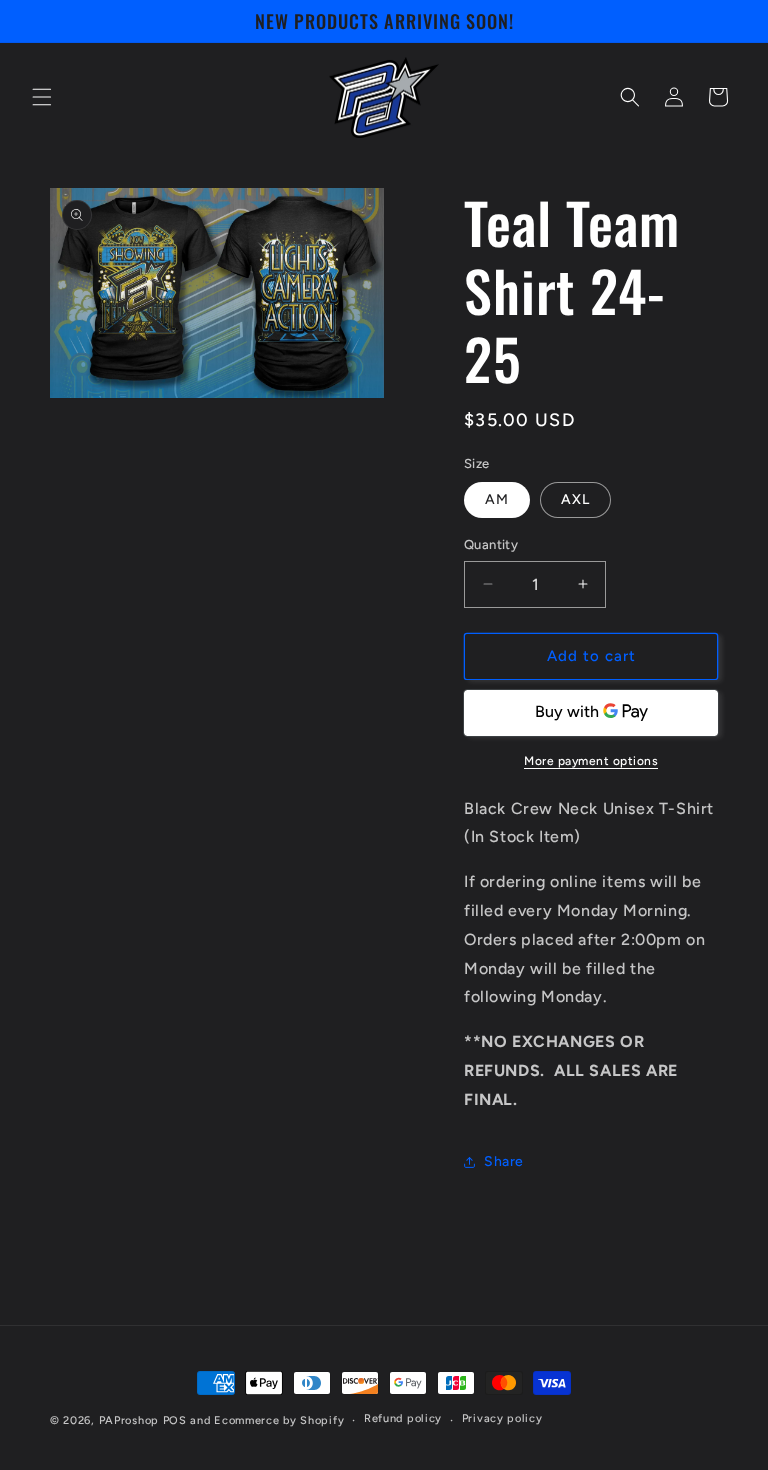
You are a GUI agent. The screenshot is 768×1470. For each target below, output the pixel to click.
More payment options (591, 761)
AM (497, 499)
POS (175, 1420)
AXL (575, 499)
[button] (42, 97)
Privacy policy (502, 1418)
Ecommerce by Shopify (279, 1420)
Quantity (491, 544)
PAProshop (129, 1420)
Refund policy (403, 1418)
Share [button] (504, 1161)
